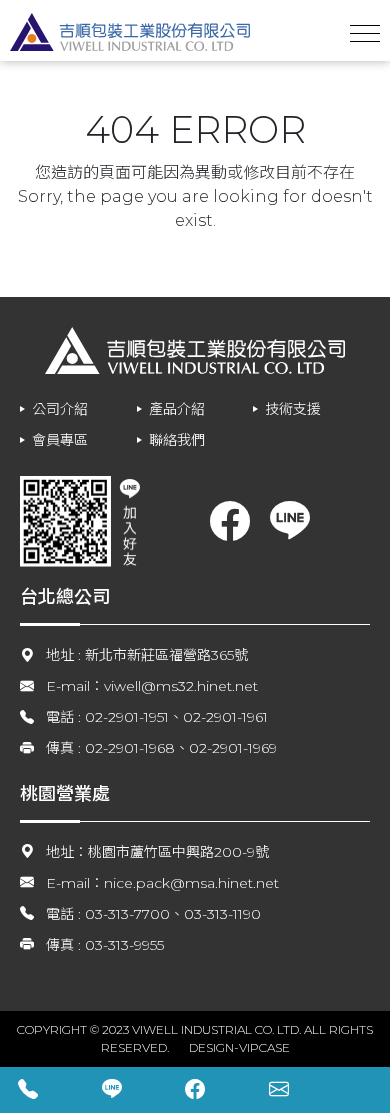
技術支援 (293, 409)
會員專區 (60, 440)
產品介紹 (177, 409)
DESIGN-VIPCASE (239, 1047)
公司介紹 (60, 409)
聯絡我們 (177, 440)
